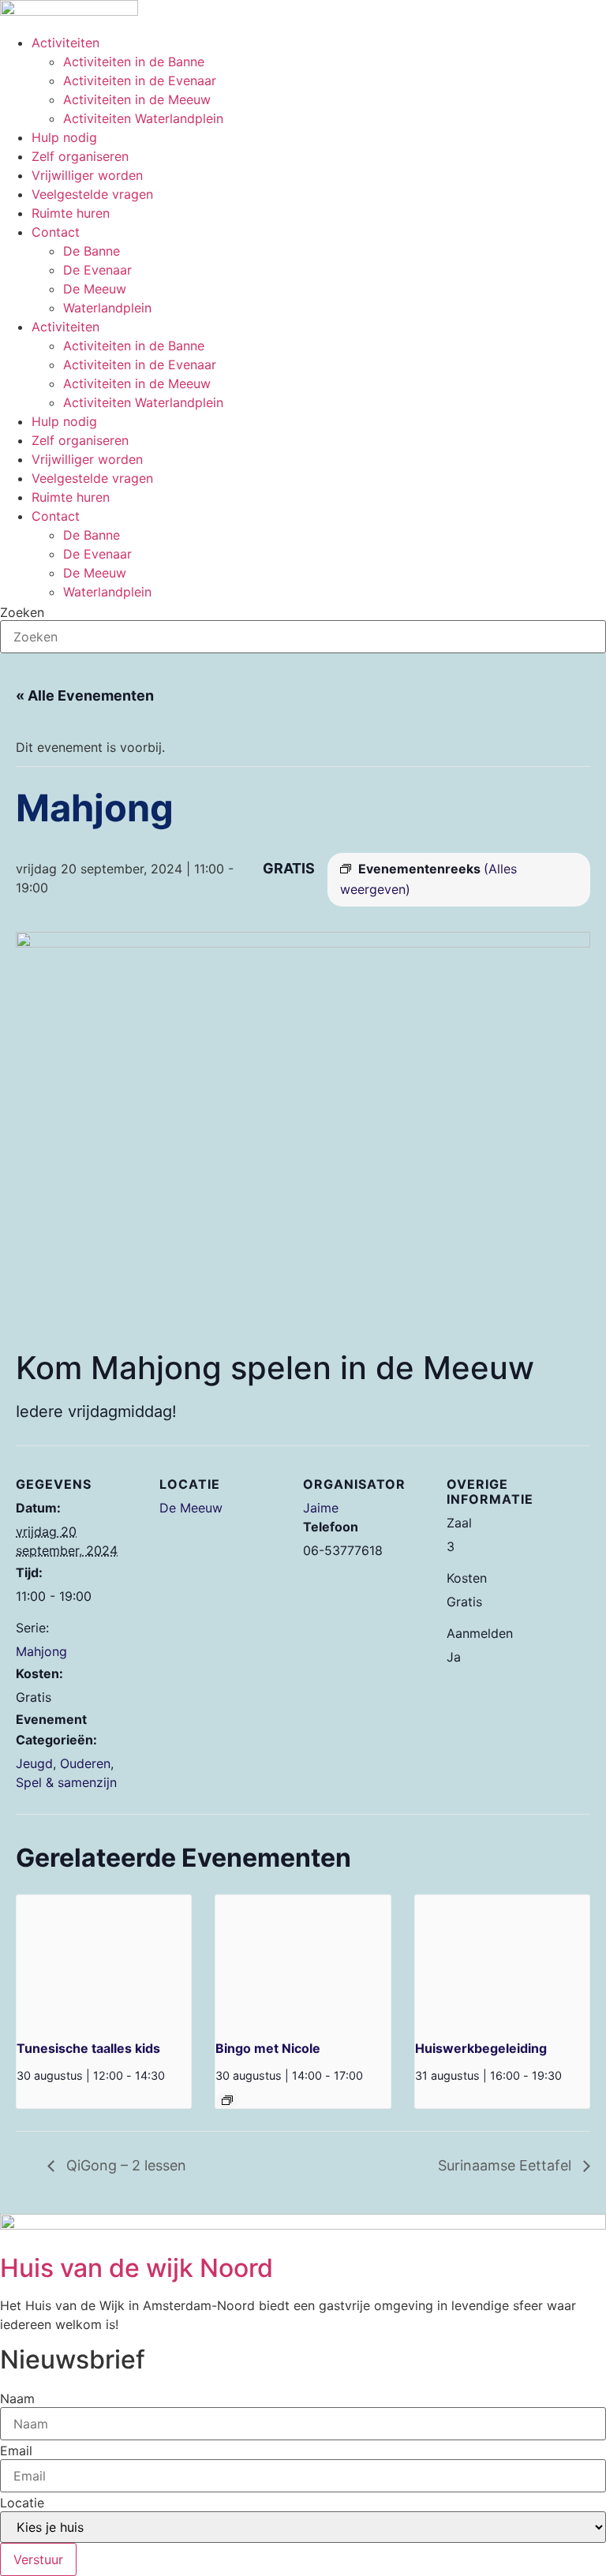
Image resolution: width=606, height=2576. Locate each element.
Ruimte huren (71, 213)
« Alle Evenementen (85, 695)
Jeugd (34, 1763)
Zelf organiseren (80, 156)
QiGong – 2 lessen (124, 2165)
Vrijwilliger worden (87, 175)
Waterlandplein (107, 308)
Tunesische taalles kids (88, 2048)
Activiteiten (65, 43)
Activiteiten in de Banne (134, 62)
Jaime (321, 1508)
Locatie (22, 2503)
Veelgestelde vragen (92, 194)
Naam (17, 2398)
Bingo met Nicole (268, 2048)
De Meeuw (95, 289)
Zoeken (22, 612)
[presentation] (104, 1961)
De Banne (92, 251)
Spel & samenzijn (66, 1782)
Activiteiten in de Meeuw (137, 99)
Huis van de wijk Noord (137, 2268)
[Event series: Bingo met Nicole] (227, 2100)
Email (16, 2451)
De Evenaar (97, 270)
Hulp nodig (64, 137)
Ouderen (85, 1763)
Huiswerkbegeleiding (481, 2048)
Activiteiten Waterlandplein (143, 118)
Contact (56, 232)
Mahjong (41, 1651)
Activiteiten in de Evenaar (140, 80)
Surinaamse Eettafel (507, 2165)
